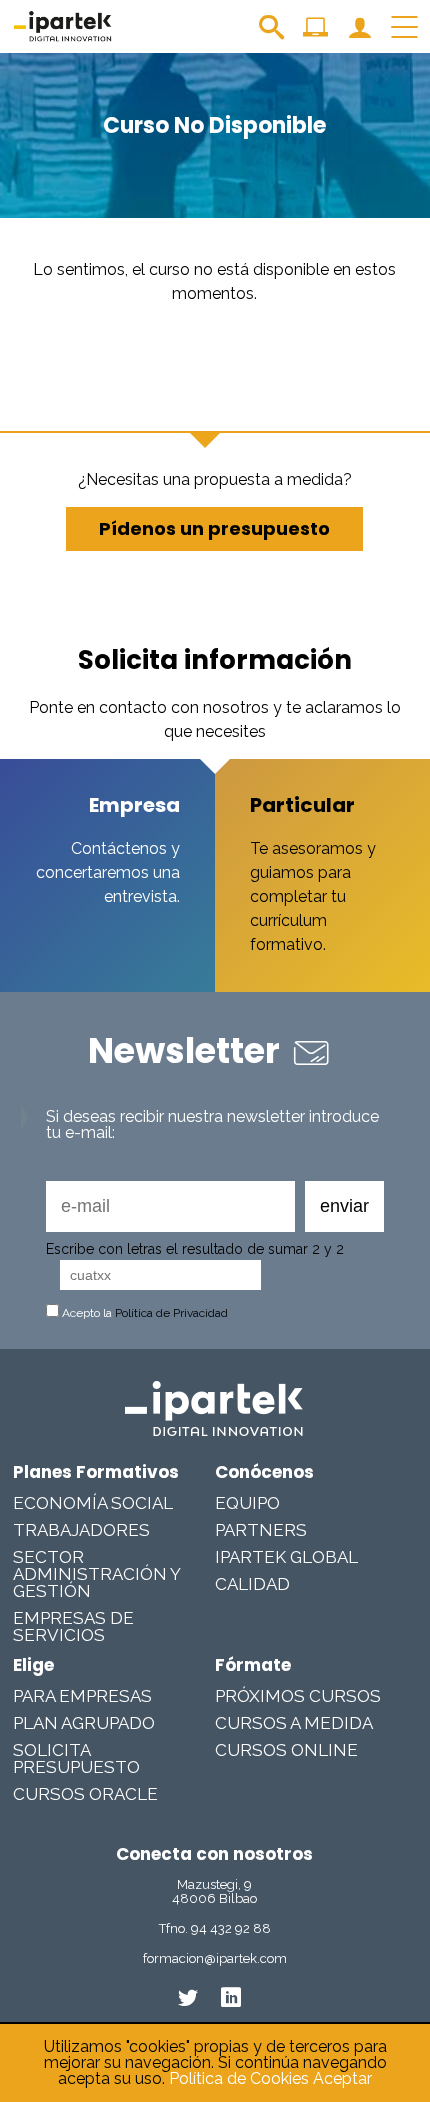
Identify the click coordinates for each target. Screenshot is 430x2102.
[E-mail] (170, 1206)
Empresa (134, 805)
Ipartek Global (286, 1557)
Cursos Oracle (85, 1794)
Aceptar (342, 2078)
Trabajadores (81, 1530)
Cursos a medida (294, 1723)
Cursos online (286, 1750)
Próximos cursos (298, 1696)
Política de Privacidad (171, 1313)
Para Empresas (82, 1696)
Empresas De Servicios (73, 1626)
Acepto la (143, 1313)
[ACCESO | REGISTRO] (359, 34)
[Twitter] (188, 1998)
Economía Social (93, 1503)
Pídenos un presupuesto (214, 528)
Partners (261, 1530)
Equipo (247, 1503)
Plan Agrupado (84, 1723)
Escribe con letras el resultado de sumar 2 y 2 (195, 1249)
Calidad (252, 1584)
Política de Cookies (239, 2078)
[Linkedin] (231, 1998)
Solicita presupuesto (76, 1758)
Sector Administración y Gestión (96, 1574)
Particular (302, 805)
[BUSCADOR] (271, 34)
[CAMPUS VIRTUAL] (315, 34)
